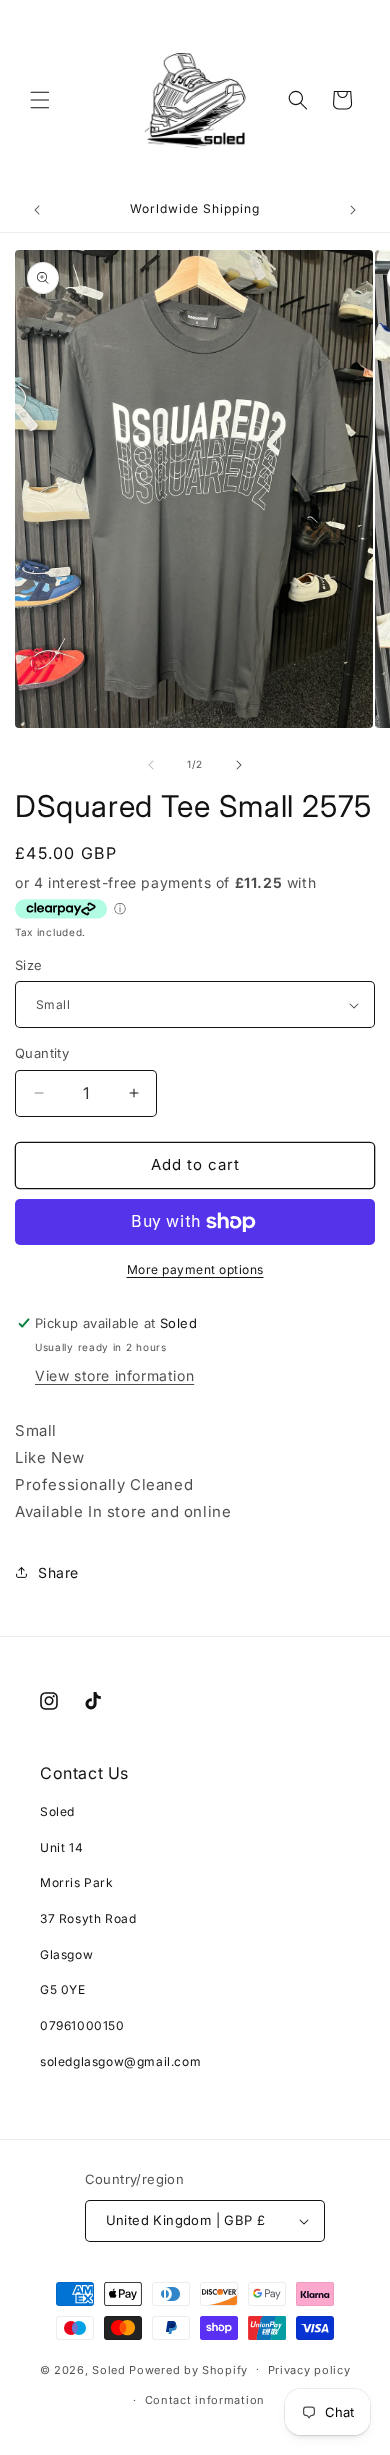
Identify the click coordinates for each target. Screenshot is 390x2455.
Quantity (42, 1053)
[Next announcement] (353, 210)
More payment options (195, 1269)
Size (29, 965)
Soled (109, 2369)
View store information (114, 1375)
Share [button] (58, 1572)
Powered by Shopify (188, 2369)
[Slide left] (151, 765)
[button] (40, 100)
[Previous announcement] (37, 210)
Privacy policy (309, 2370)
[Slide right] (239, 765)
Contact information (205, 2400)
